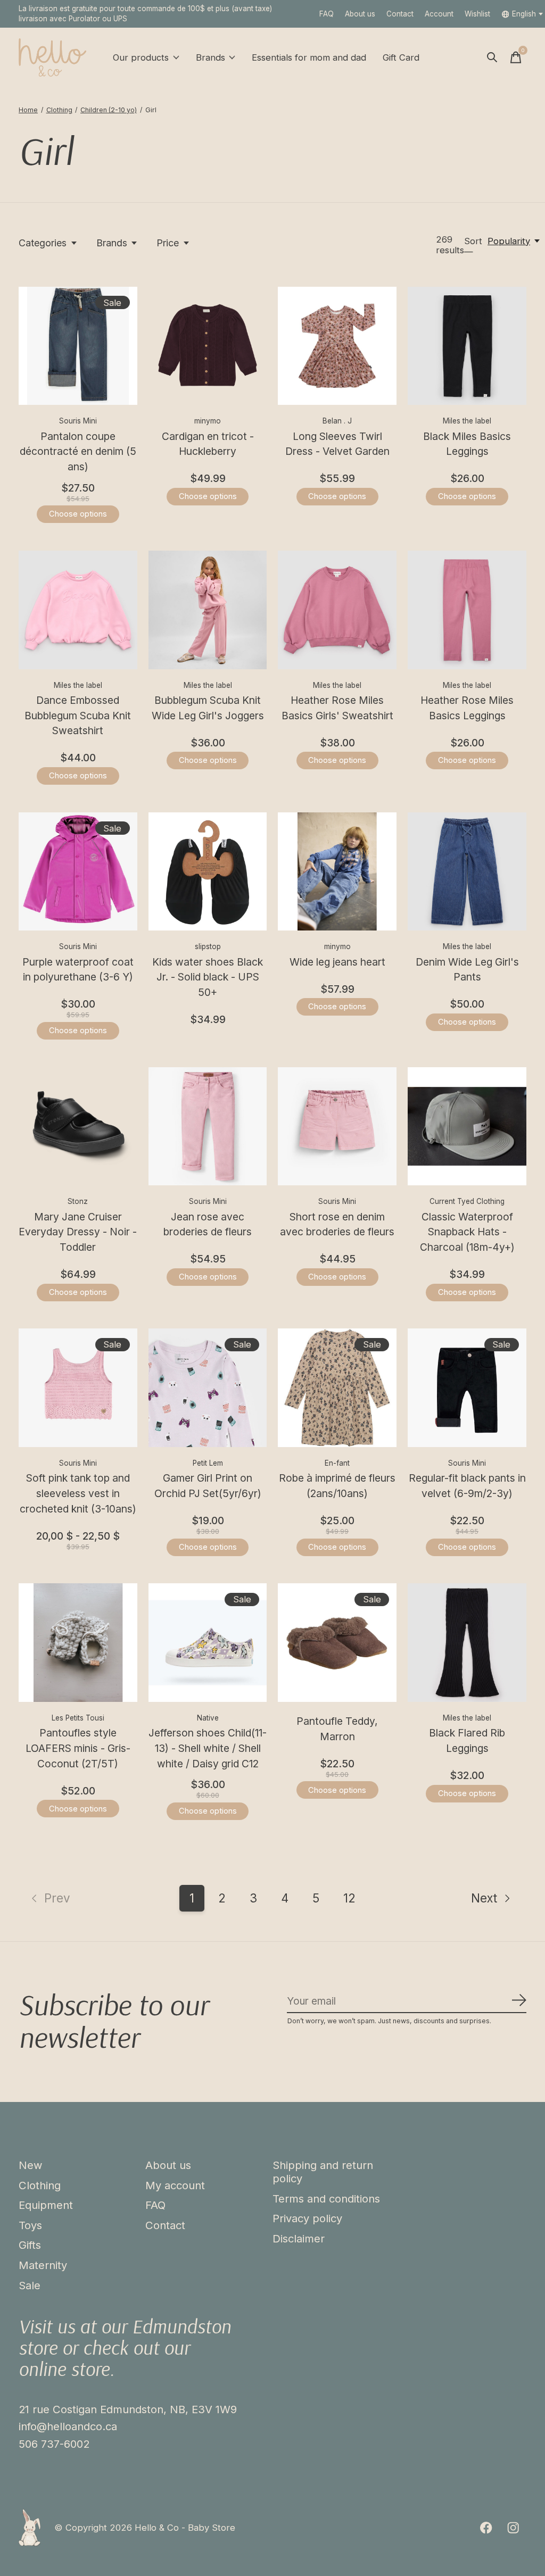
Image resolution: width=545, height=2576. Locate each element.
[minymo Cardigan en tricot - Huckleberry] (208, 346)
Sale (30, 2285)
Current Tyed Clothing (467, 1201)
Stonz (78, 1201)
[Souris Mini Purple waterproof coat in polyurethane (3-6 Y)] (78, 872)
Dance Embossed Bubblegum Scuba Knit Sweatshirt (78, 716)
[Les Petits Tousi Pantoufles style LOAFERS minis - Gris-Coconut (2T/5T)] (78, 1643)
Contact (400, 14)
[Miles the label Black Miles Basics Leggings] (467, 346)
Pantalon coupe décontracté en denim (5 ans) (78, 452)
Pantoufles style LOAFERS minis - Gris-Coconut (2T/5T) (78, 1748)
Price (168, 243)
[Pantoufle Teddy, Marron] (337, 1643)
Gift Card (401, 57)
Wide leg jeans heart (337, 962)
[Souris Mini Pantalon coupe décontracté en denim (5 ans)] (78, 346)
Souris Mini (78, 421)
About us (360, 14)
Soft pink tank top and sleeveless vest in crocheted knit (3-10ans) (78, 1493)
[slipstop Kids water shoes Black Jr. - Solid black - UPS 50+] (208, 872)
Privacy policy (307, 2218)
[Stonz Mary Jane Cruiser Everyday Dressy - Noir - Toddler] (78, 1127)
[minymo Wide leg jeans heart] (337, 872)
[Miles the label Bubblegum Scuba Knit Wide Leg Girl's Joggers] (208, 610)
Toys (30, 2225)
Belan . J (337, 421)
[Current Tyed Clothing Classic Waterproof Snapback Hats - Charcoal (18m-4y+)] (467, 1127)
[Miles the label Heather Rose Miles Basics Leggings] (467, 610)
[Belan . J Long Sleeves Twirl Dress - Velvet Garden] (337, 346)
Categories (43, 243)
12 (349, 1898)
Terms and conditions (326, 2199)
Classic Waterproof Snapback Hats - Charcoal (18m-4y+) (467, 1232)
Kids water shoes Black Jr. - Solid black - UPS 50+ (208, 977)
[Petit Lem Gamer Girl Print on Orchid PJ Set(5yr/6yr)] (208, 1388)
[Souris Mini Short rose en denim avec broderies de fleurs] (337, 1127)
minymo (208, 421)
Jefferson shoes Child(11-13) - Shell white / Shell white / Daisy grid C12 (208, 1748)
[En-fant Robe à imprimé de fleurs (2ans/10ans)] (337, 1388)
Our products (141, 57)
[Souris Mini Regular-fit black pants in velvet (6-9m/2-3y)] (467, 1388)
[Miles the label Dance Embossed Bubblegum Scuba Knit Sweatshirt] (78, 610)
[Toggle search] (492, 57)
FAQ (327, 14)
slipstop (208, 946)
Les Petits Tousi (78, 1718)
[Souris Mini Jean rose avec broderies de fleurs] (208, 1127)
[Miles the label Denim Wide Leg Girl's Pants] (467, 872)
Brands (210, 57)
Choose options (78, 514)
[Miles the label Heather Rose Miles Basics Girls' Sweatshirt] (337, 610)
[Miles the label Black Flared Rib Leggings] (467, 1643)
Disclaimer (299, 2238)
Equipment (46, 2205)
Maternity (43, 2265)
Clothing (40, 2185)
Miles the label (467, 421)
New (31, 2165)
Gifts (30, 2245)
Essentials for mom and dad (309, 57)
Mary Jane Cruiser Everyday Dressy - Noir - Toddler (78, 1232)
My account (175, 2185)
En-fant (337, 1463)
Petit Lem (208, 1463)
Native (208, 1718)
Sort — (473, 246)
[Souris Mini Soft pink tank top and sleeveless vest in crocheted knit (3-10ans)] (78, 1388)
